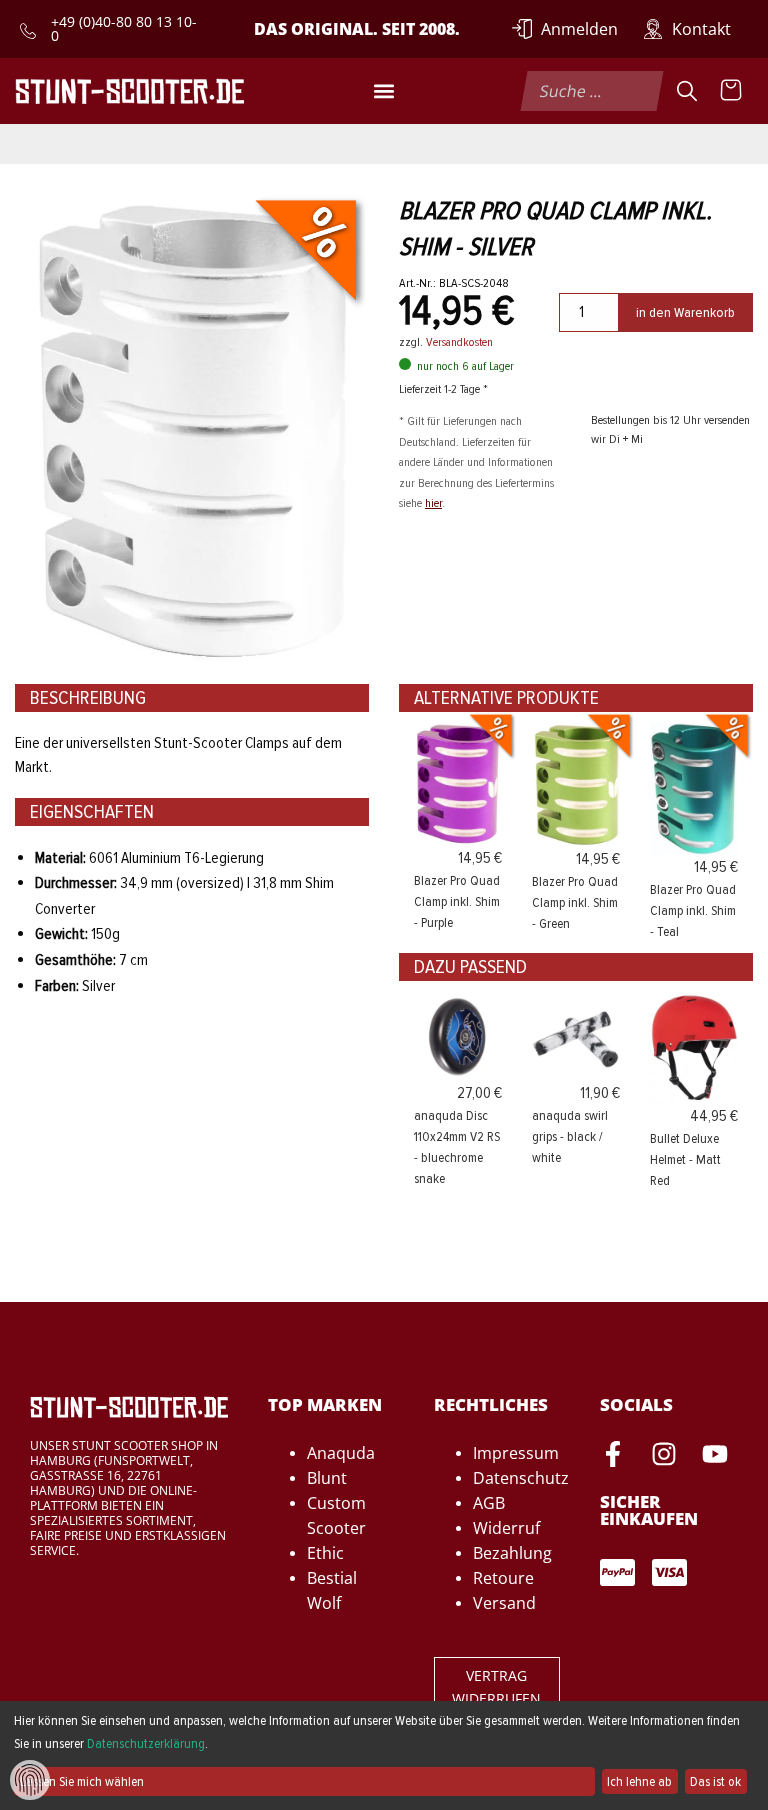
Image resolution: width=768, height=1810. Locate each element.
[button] (384, 91)
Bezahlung (512, 1553)
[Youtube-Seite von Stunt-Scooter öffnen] (715, 1457)
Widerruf (506, 1528)
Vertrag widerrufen (496, 1687)
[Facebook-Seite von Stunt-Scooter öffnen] (613, 1457)
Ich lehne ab (639, 1781)
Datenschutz (521, 1478)
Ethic (325, 1553)
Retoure (503, 1578)
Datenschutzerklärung (146, 1743)
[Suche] (687, 91)
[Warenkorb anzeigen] (731, 91)
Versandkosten (459, 342)
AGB (489, 1503)
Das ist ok (715, 1781)
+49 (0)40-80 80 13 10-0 (124, 28)
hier (433, 503)
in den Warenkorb (685, 312)
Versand (504, 1603)
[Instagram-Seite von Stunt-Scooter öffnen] (664, 1457)
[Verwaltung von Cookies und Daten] (30, 1779)
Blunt (327, 1478)
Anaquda (341, 1453)
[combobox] (591, 91)
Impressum (516, 1453)
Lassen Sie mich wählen (82, 1781)
